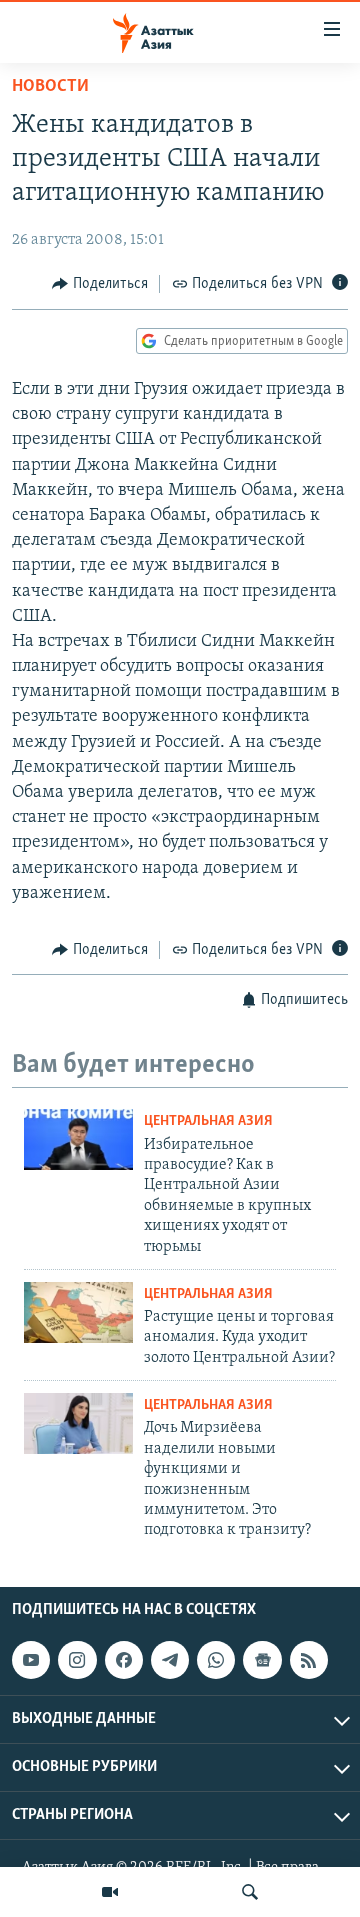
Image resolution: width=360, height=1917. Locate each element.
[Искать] (250, 1892)
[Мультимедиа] (110, 1892)
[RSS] (309, 1660)
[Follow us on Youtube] (31, 1660)
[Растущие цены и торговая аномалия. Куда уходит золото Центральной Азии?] (78, 1312)
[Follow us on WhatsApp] (216, 1660)
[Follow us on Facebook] (124, 1660)
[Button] (100, 284)
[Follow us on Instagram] (77, 1660)
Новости (50, 87)
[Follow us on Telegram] (170, 1660)
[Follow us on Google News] (262, 1660)
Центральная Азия (208, 1121)
